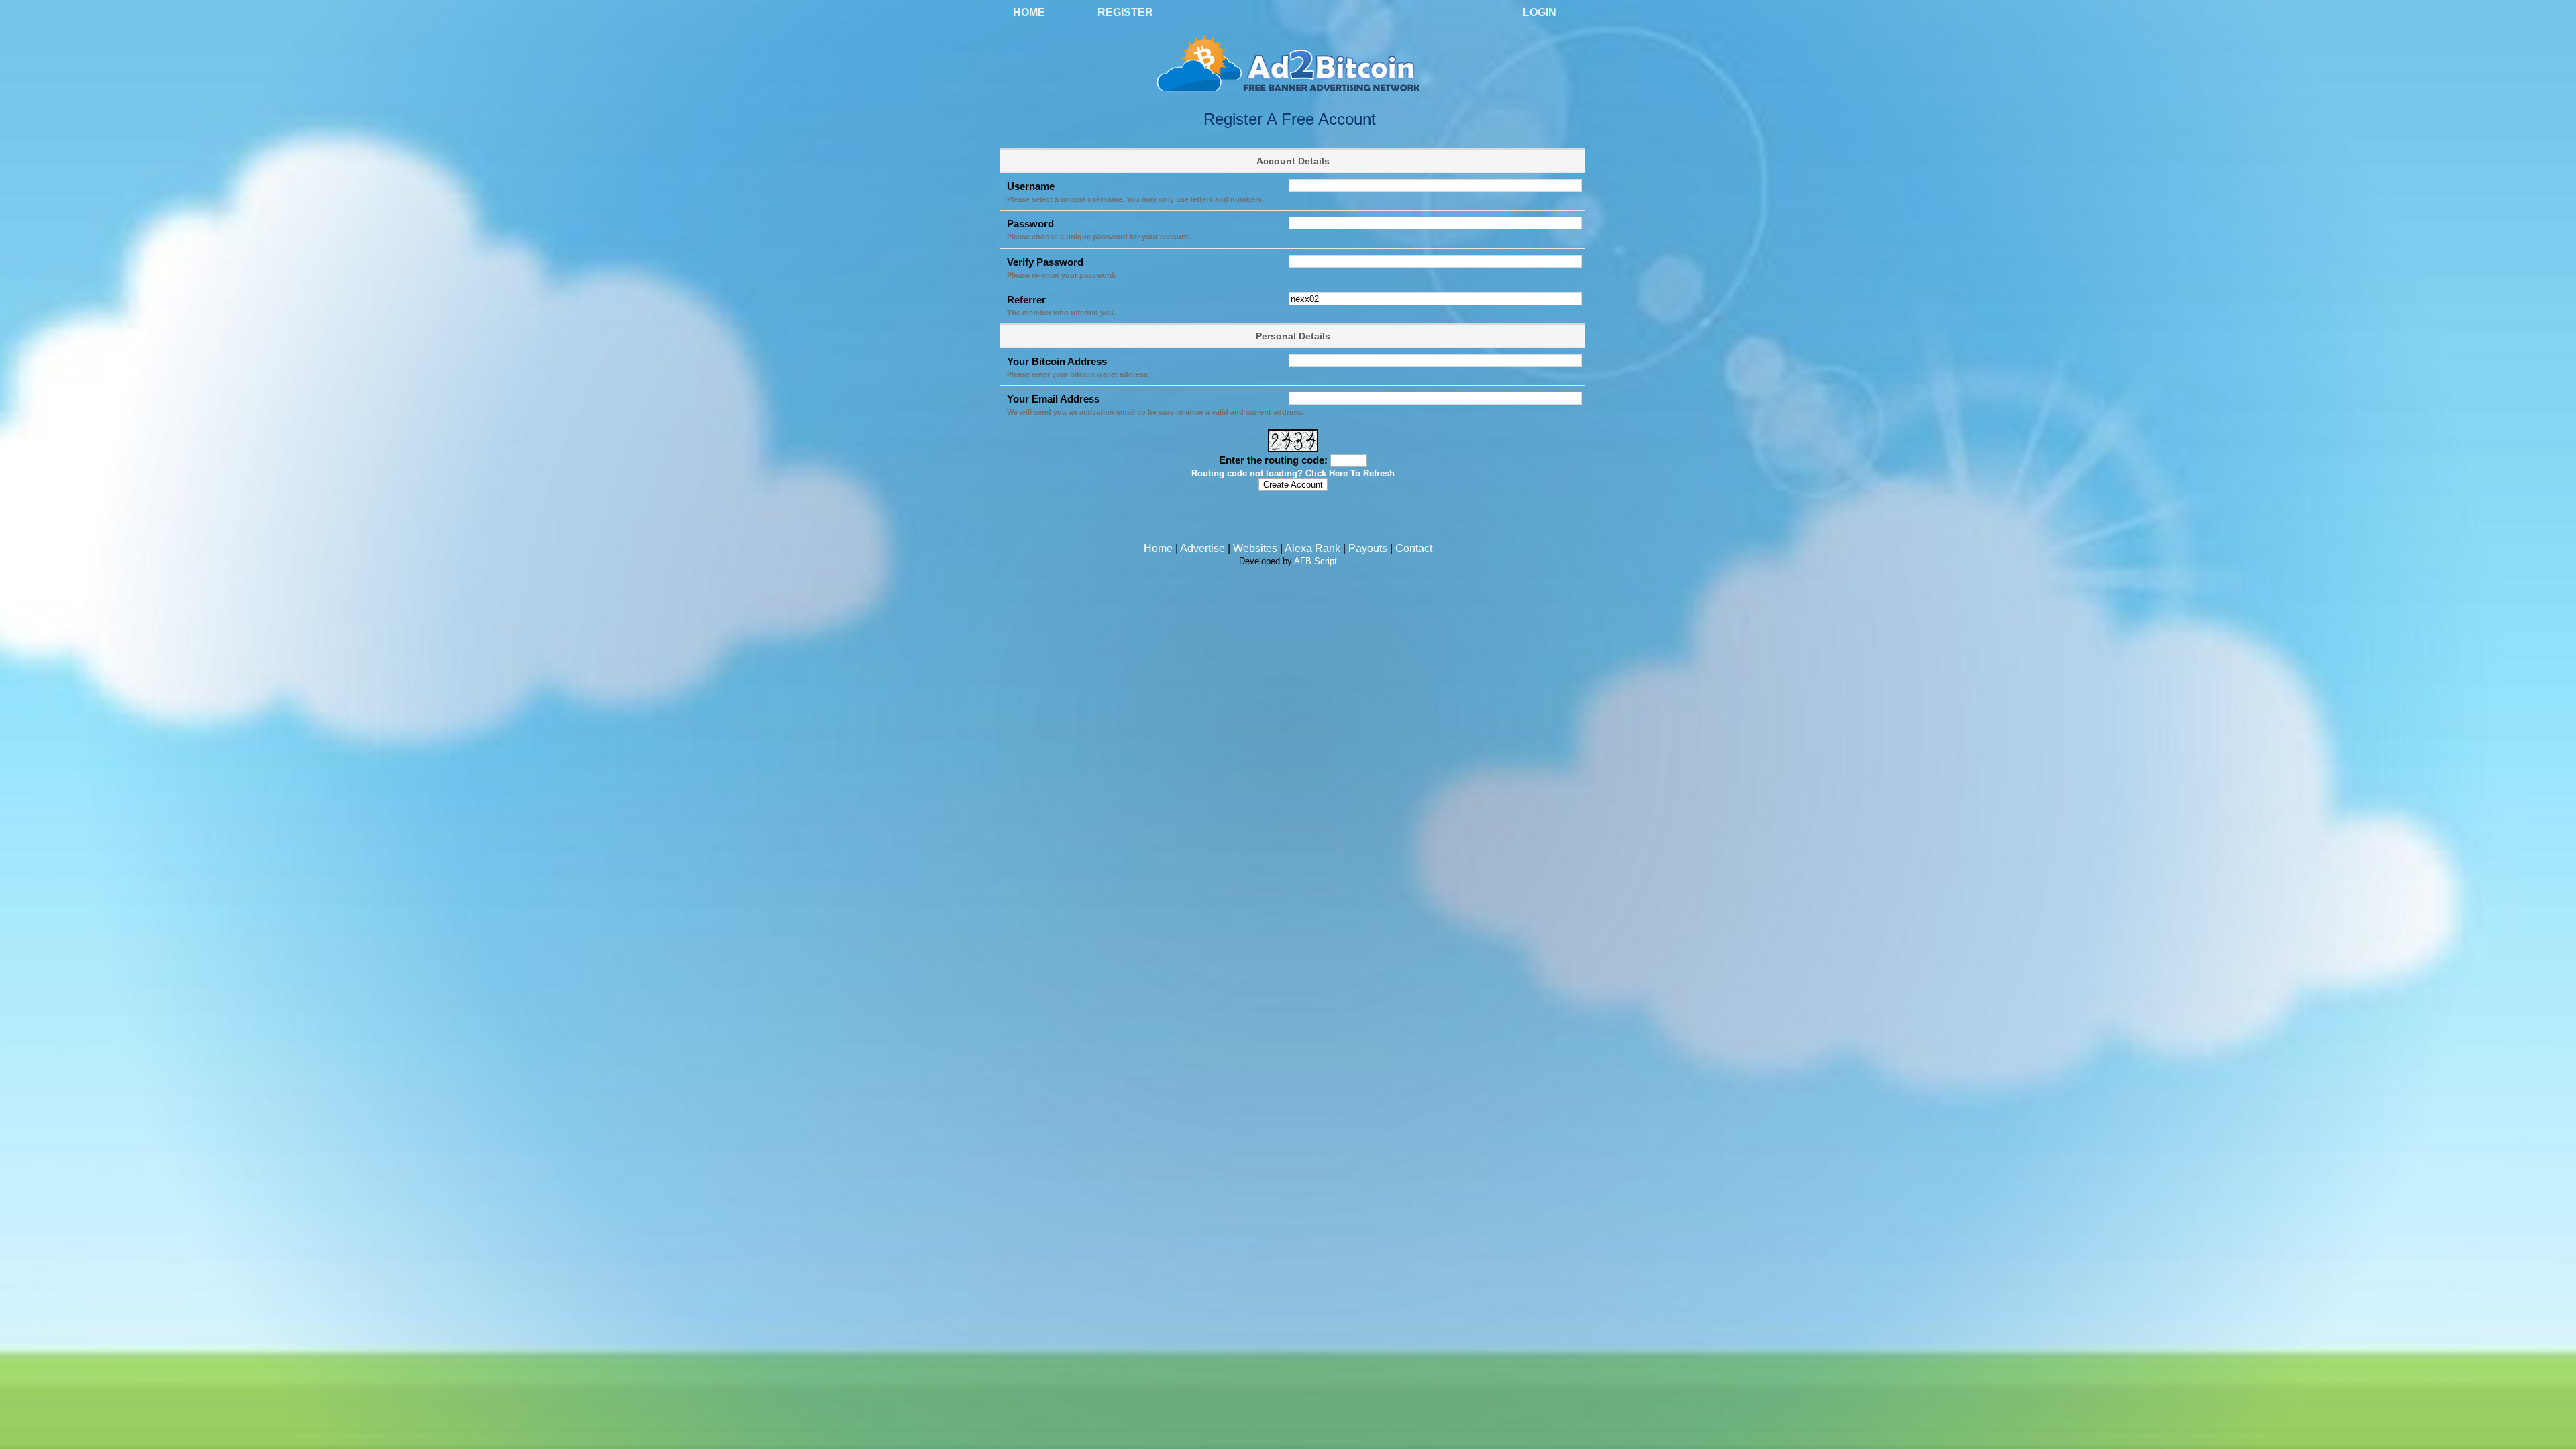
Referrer (1026, 300)
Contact (1414, 548)
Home (1029, 12)
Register (1125, 12)
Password (1030, 224)
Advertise (1202, 548)
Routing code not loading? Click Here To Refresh (1293, 474)
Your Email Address (1053, 399)
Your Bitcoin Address (1057, 361)
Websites (1255, 548)
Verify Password (1045, 262)
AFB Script (1316, 561)
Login (1540, 12)
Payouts (1368, 548)
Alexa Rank (1312, 548)
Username (1031, 186)
